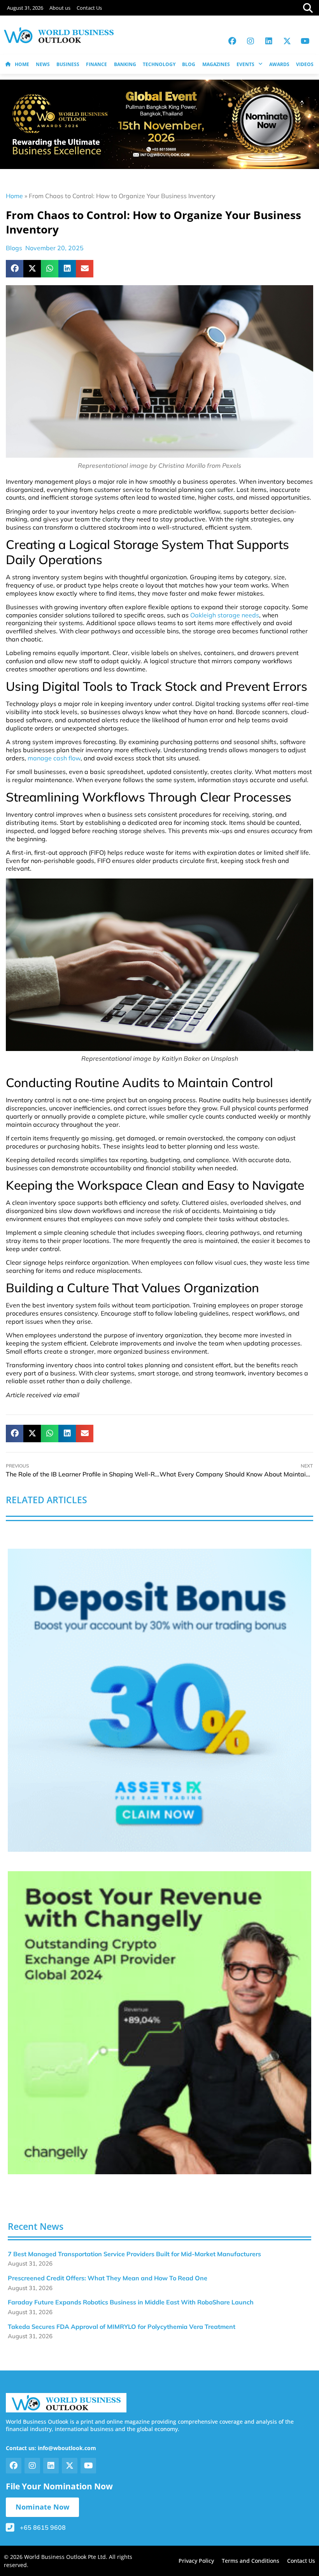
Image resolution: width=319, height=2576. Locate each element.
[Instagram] (251, 41)
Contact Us (89, 8)
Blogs (14, 248)
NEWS (43, 64)
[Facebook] (232, 41)
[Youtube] (305, 41)
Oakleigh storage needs (225, 615)
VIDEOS (305, 64)
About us (60, 8)
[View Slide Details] (159, 1700)
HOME (22, 64)
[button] (15, 269)
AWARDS (279, 64)
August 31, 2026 (25, 8)
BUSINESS (68, 64)
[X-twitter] (287, 41)
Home (14, 196)
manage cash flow (54, 758)
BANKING (125, 64)
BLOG (189, 64)
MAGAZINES (216, 64)
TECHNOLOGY (159, 64)
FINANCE (96, 64)
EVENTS (245, 64)
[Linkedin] (269, 41)
